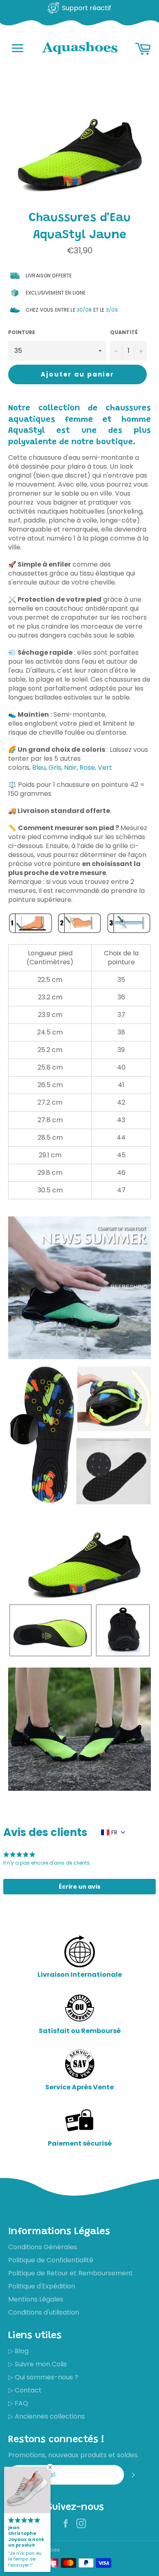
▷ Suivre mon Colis (38, 2364)
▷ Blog (18, 2351)
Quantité (124, 332)
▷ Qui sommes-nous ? (43, 2377)
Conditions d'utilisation (44, 2312)
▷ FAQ (18, 2403)
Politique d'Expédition (42, 2286)
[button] (79, 1887)
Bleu (39, 767)
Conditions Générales (43, 2247)
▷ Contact (25, 2390)
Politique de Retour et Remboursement (71, 2273)
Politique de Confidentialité (51, 2260)
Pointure (22, 332)
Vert (105, 767)
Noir (70, 767)
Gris (55, 767)
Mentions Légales (36, 2299)
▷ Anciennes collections (46, 2416)
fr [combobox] (114, 1832)
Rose (87, 767)
